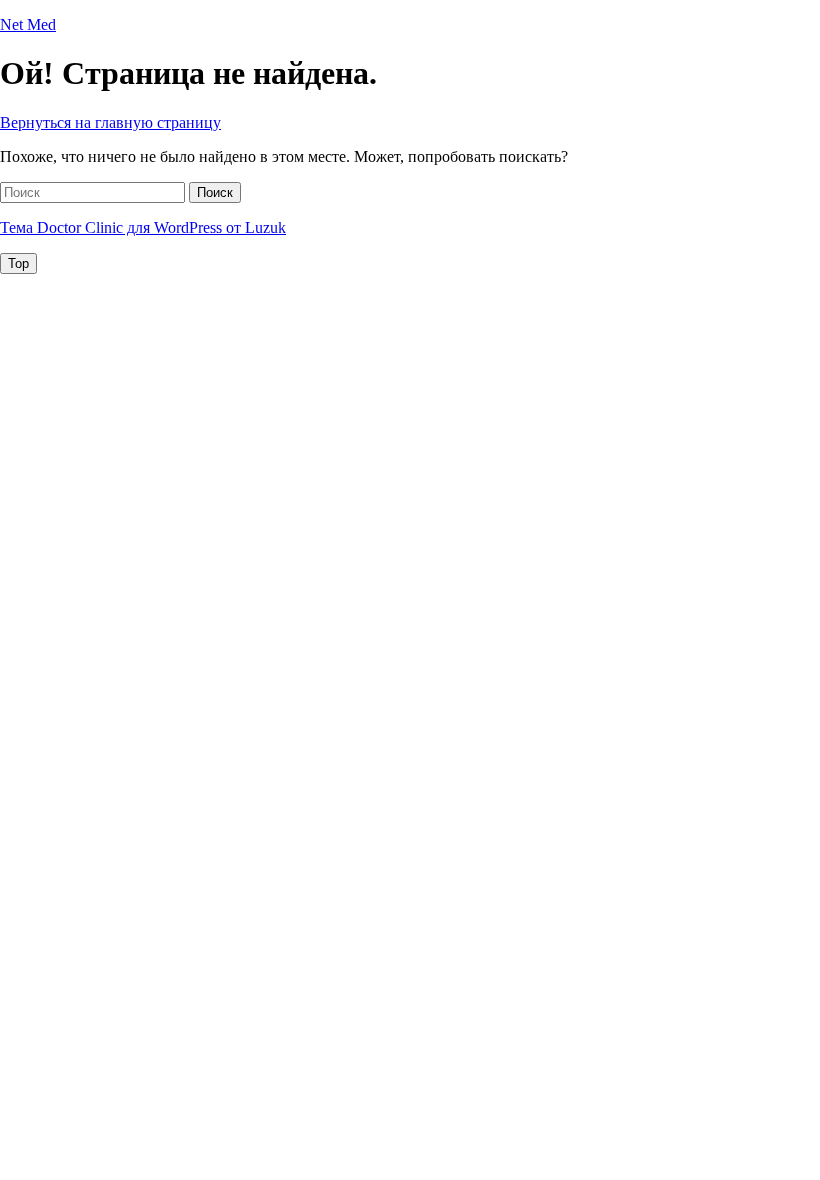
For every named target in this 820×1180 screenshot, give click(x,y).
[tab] (18, 263)
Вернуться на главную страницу (110, 122)
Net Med (28, 24)
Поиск (215, 192)
